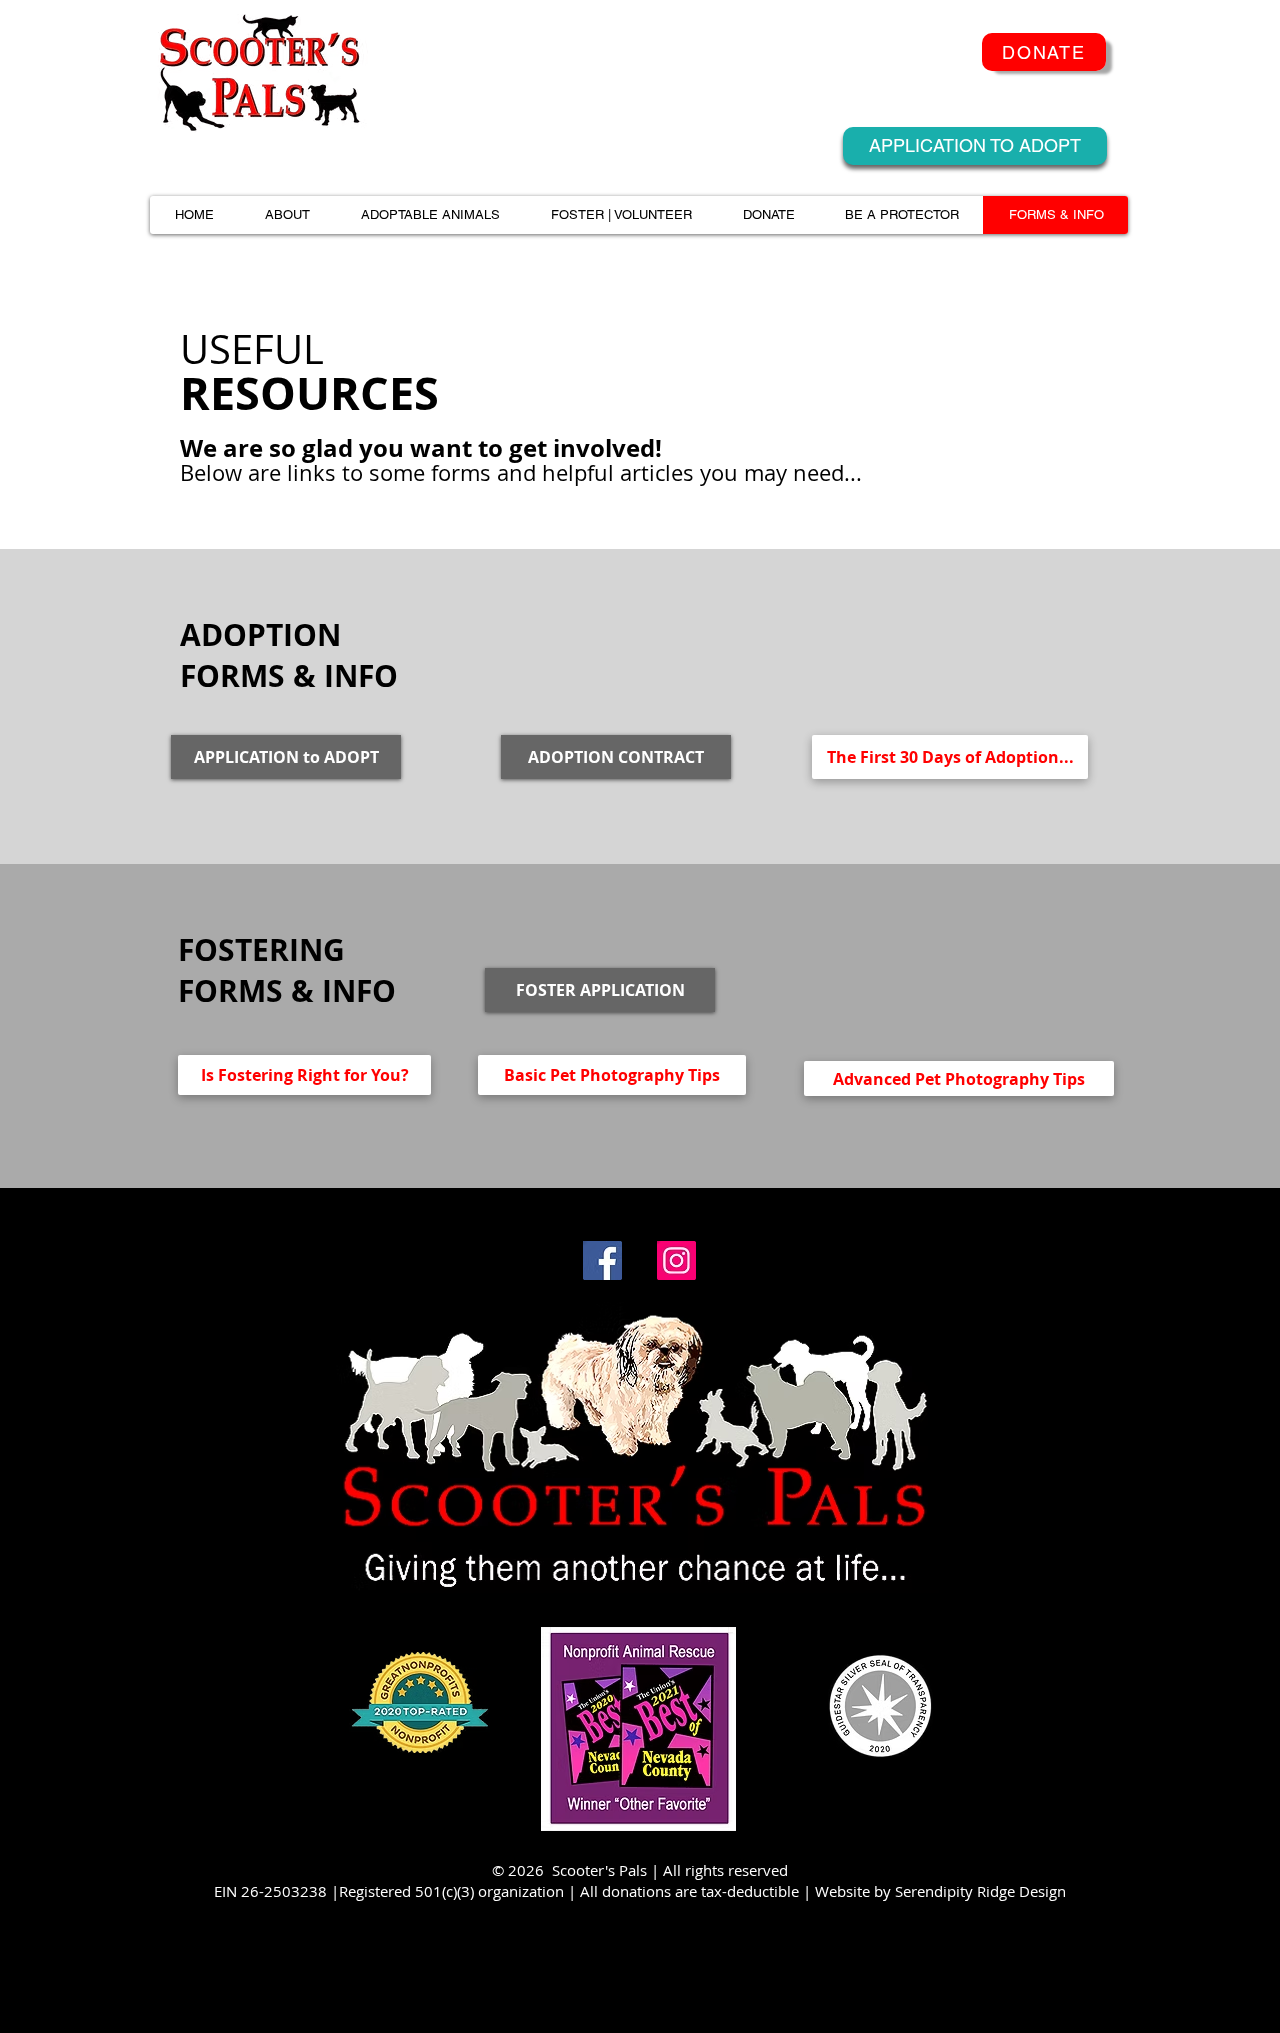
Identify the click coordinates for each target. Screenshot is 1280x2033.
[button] (287, 215)
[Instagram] (676, 1260)
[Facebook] (602, 1260)
